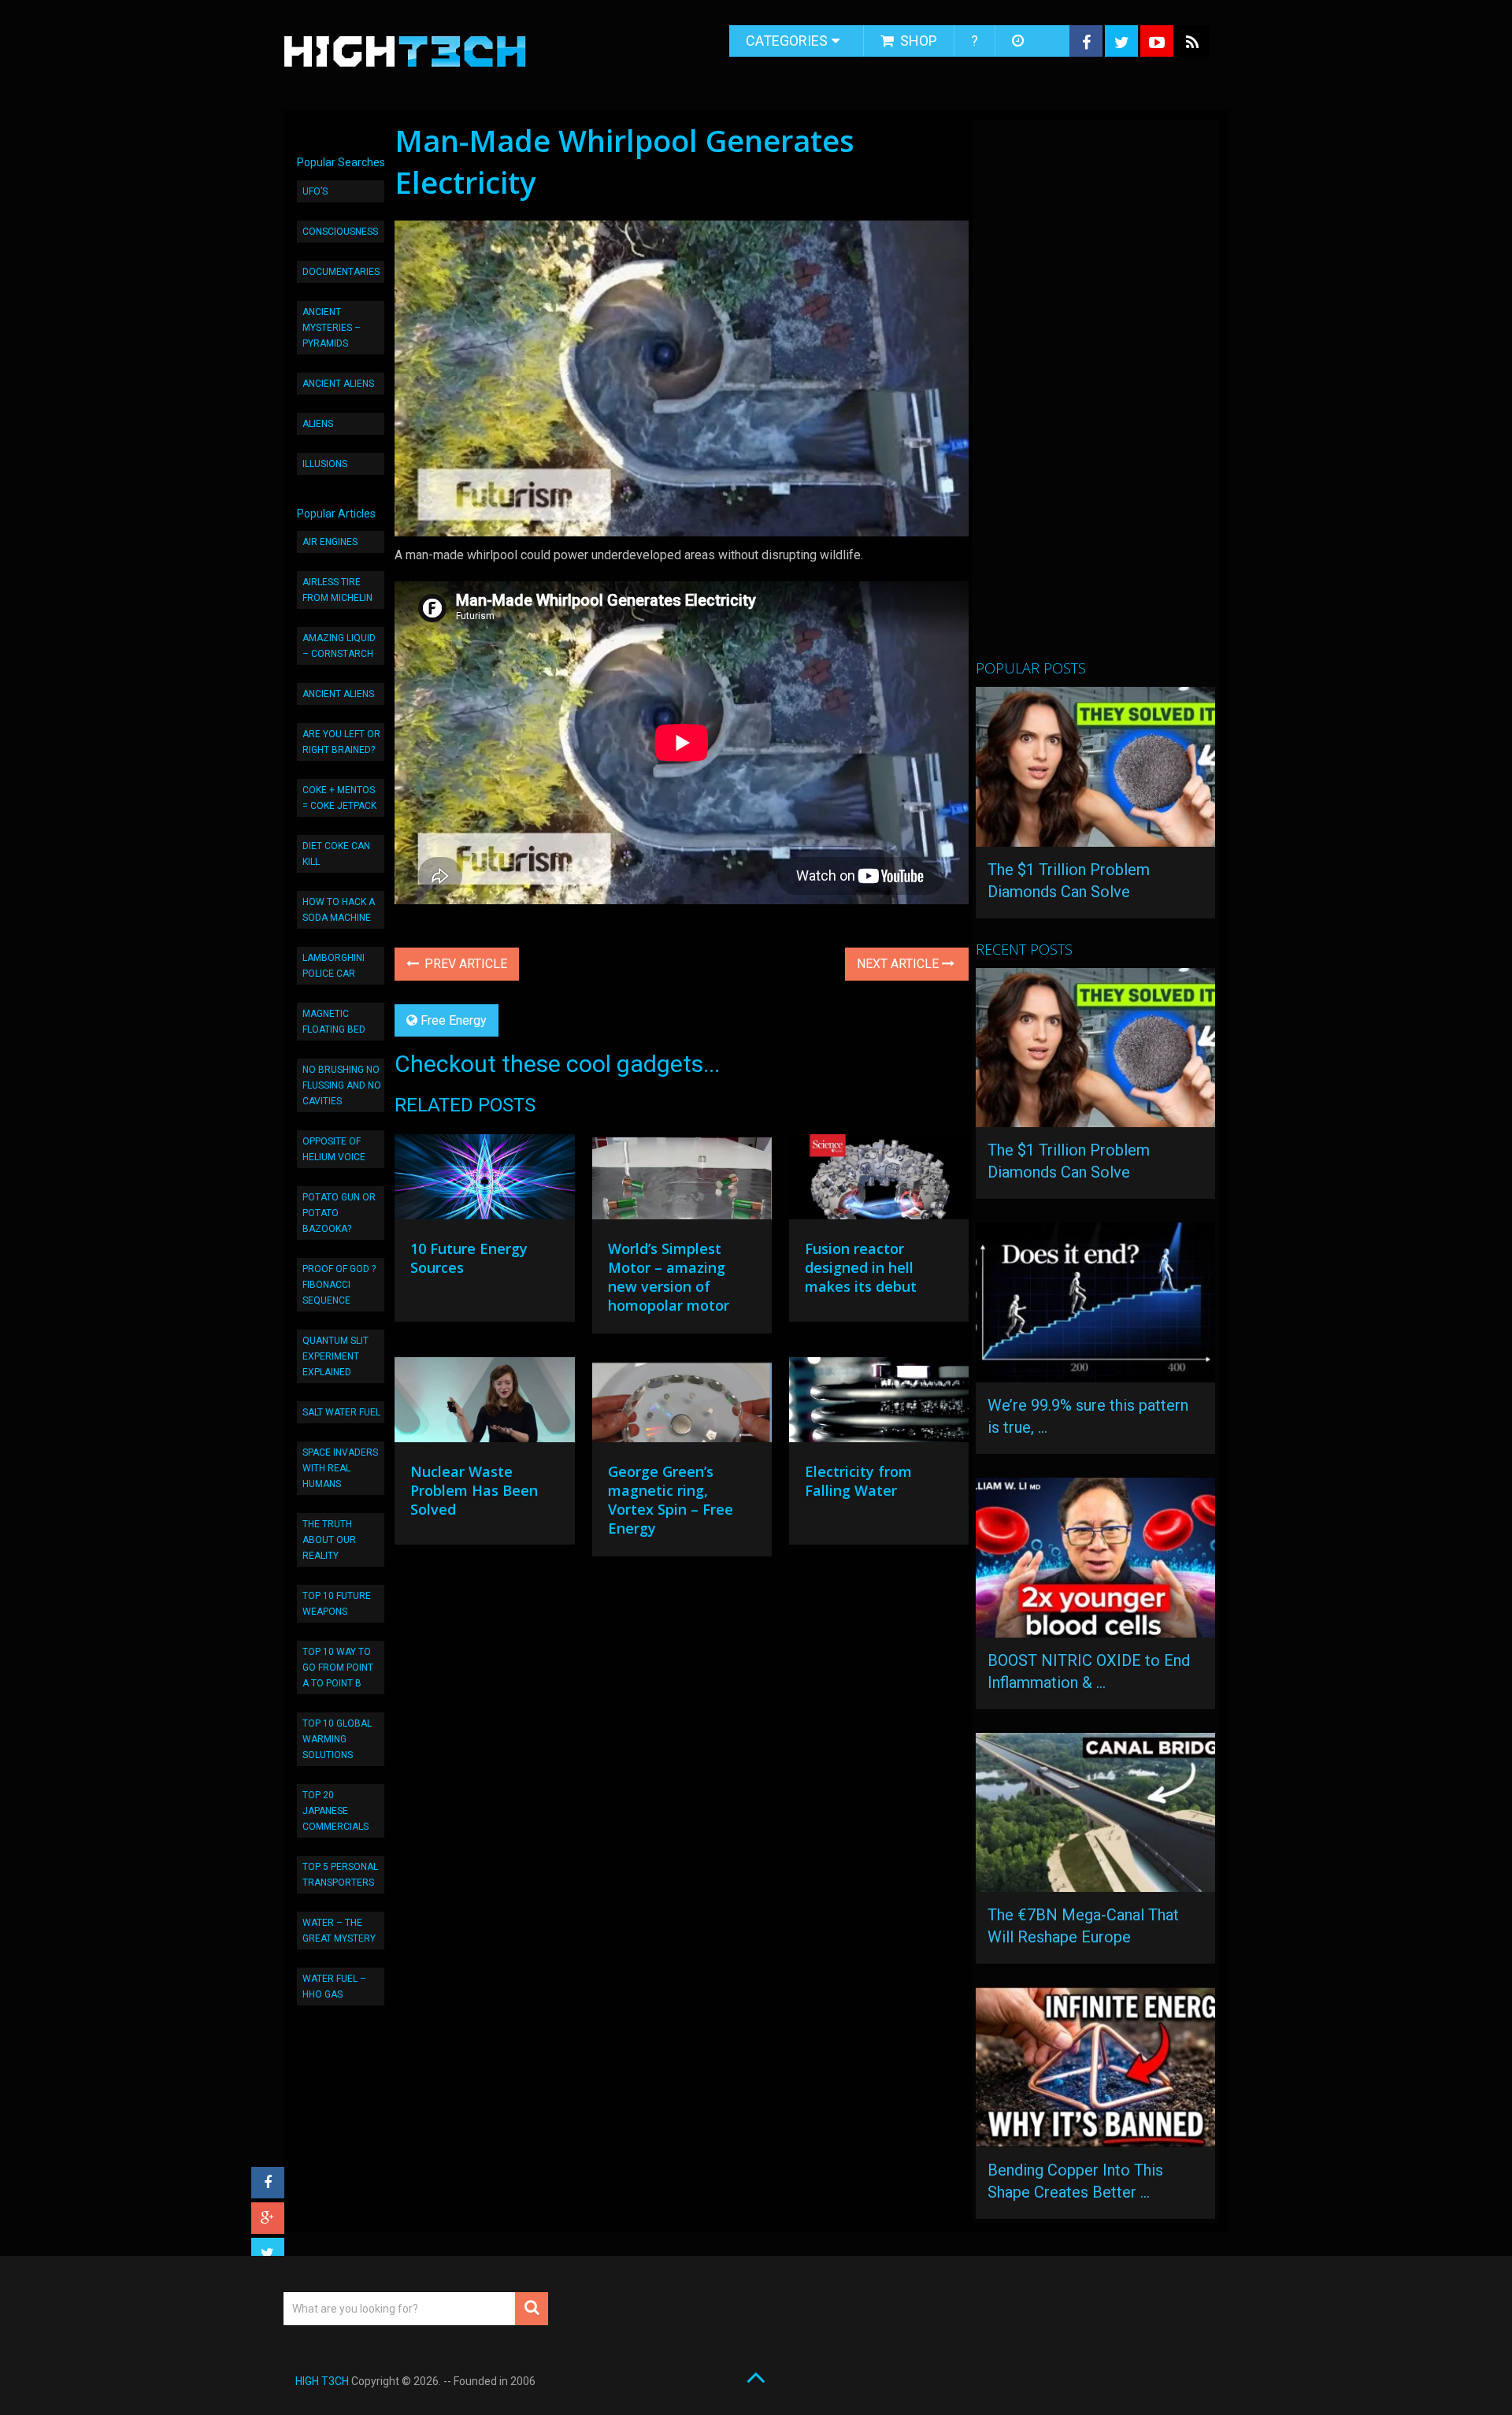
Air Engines (330, 542)
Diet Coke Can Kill (336, 854)
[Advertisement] (1094, 396)
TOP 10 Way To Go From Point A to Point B (338, 1667)
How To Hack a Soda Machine (339, 910)
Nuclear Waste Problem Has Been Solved (474, 1490)
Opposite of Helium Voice (334, 1149)
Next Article (899, 964)
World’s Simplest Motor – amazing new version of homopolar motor (669, 1277)
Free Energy (454, 1020)
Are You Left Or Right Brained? (341, 742)
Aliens (318, 424)
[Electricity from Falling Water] (879, 1404)
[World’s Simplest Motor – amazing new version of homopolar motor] (682, 1181)
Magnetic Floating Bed (334, 1022)
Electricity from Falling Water (858, 1481)
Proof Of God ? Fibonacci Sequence (339, 1285)
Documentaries (341, 272)
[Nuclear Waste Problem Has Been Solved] (484, 1404)
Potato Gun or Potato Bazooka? (339, 1213)
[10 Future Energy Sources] (484, 1181)
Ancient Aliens (338, 384)
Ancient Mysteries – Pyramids (332, 328)
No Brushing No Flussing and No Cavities (342, 1085)
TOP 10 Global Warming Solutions (337, 1739)
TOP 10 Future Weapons (337, 1604)
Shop (917, 41)
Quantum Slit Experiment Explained (335, 1356)
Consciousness (340, 232)
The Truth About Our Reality (329, 1540)
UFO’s (315, 191)
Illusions (325, 464)
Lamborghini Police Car (334, 966)
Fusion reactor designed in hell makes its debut (861, 1267)
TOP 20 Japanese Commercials (335, 1811)
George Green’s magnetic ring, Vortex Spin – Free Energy (671, 1500)
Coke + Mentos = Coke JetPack (339, 798)
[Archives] (1019, 41)
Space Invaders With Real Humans (340, 1468)
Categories (787, 41)
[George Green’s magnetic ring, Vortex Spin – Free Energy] (682, 1404)
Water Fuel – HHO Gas (334, 1987)
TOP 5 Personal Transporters (340, 1875)
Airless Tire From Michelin (337, 590)
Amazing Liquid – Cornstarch (339, 646)
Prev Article (464, 964)
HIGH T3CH (322, 2381)
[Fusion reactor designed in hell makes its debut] (879, 1181)
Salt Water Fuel (341, 1412)
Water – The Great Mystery (339, 1931)
